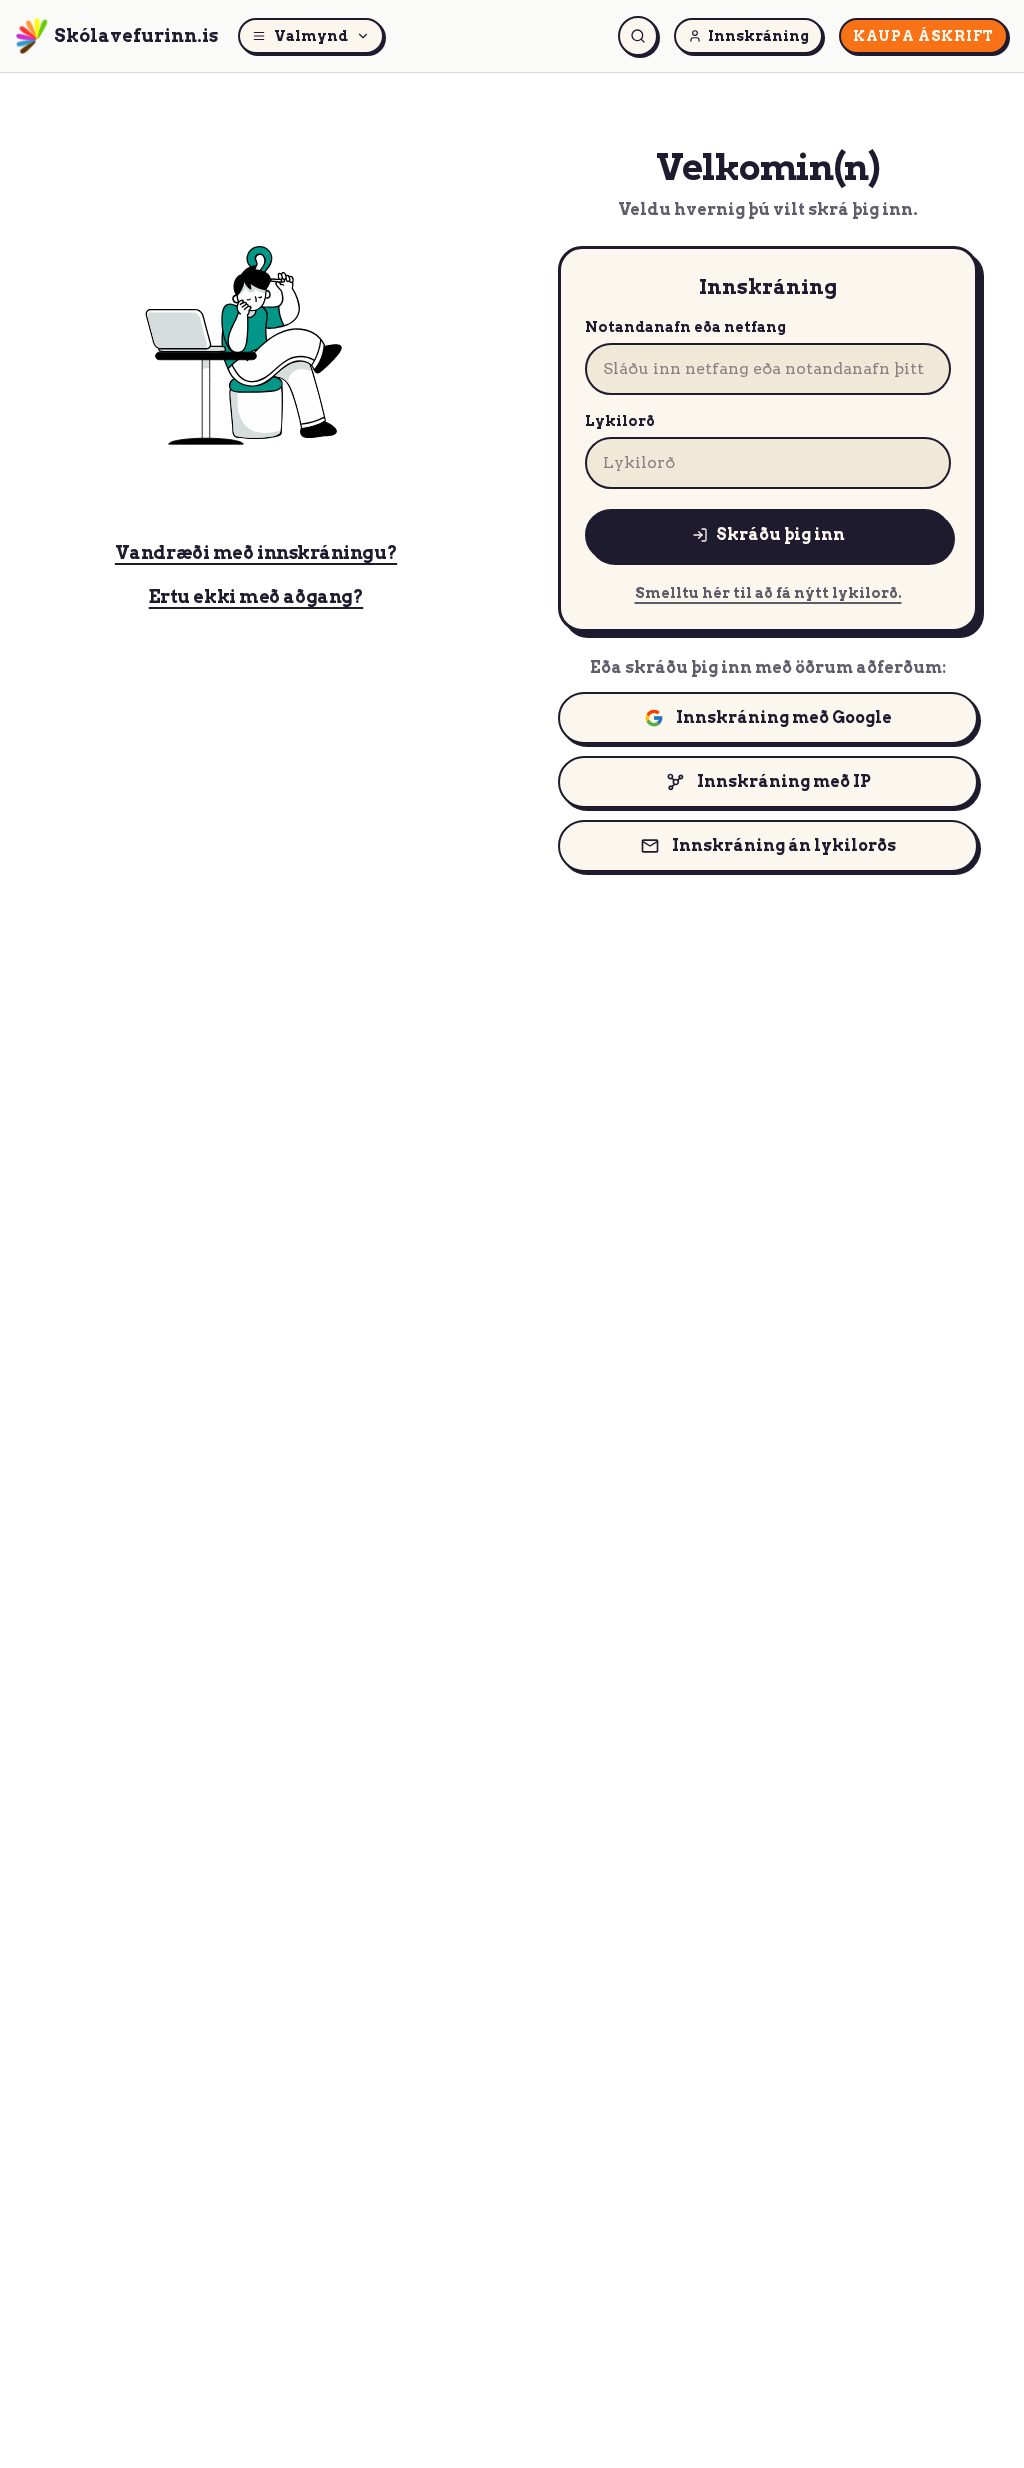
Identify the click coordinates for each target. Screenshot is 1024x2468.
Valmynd (311, 36)
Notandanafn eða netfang (685, 327)
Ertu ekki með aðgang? (256, 596)
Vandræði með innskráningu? (256, 552)
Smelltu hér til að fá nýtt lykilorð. (768, 593)
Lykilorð (620, 421)
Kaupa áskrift (923, 36)
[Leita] (638, 36)
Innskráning (758, 36)
